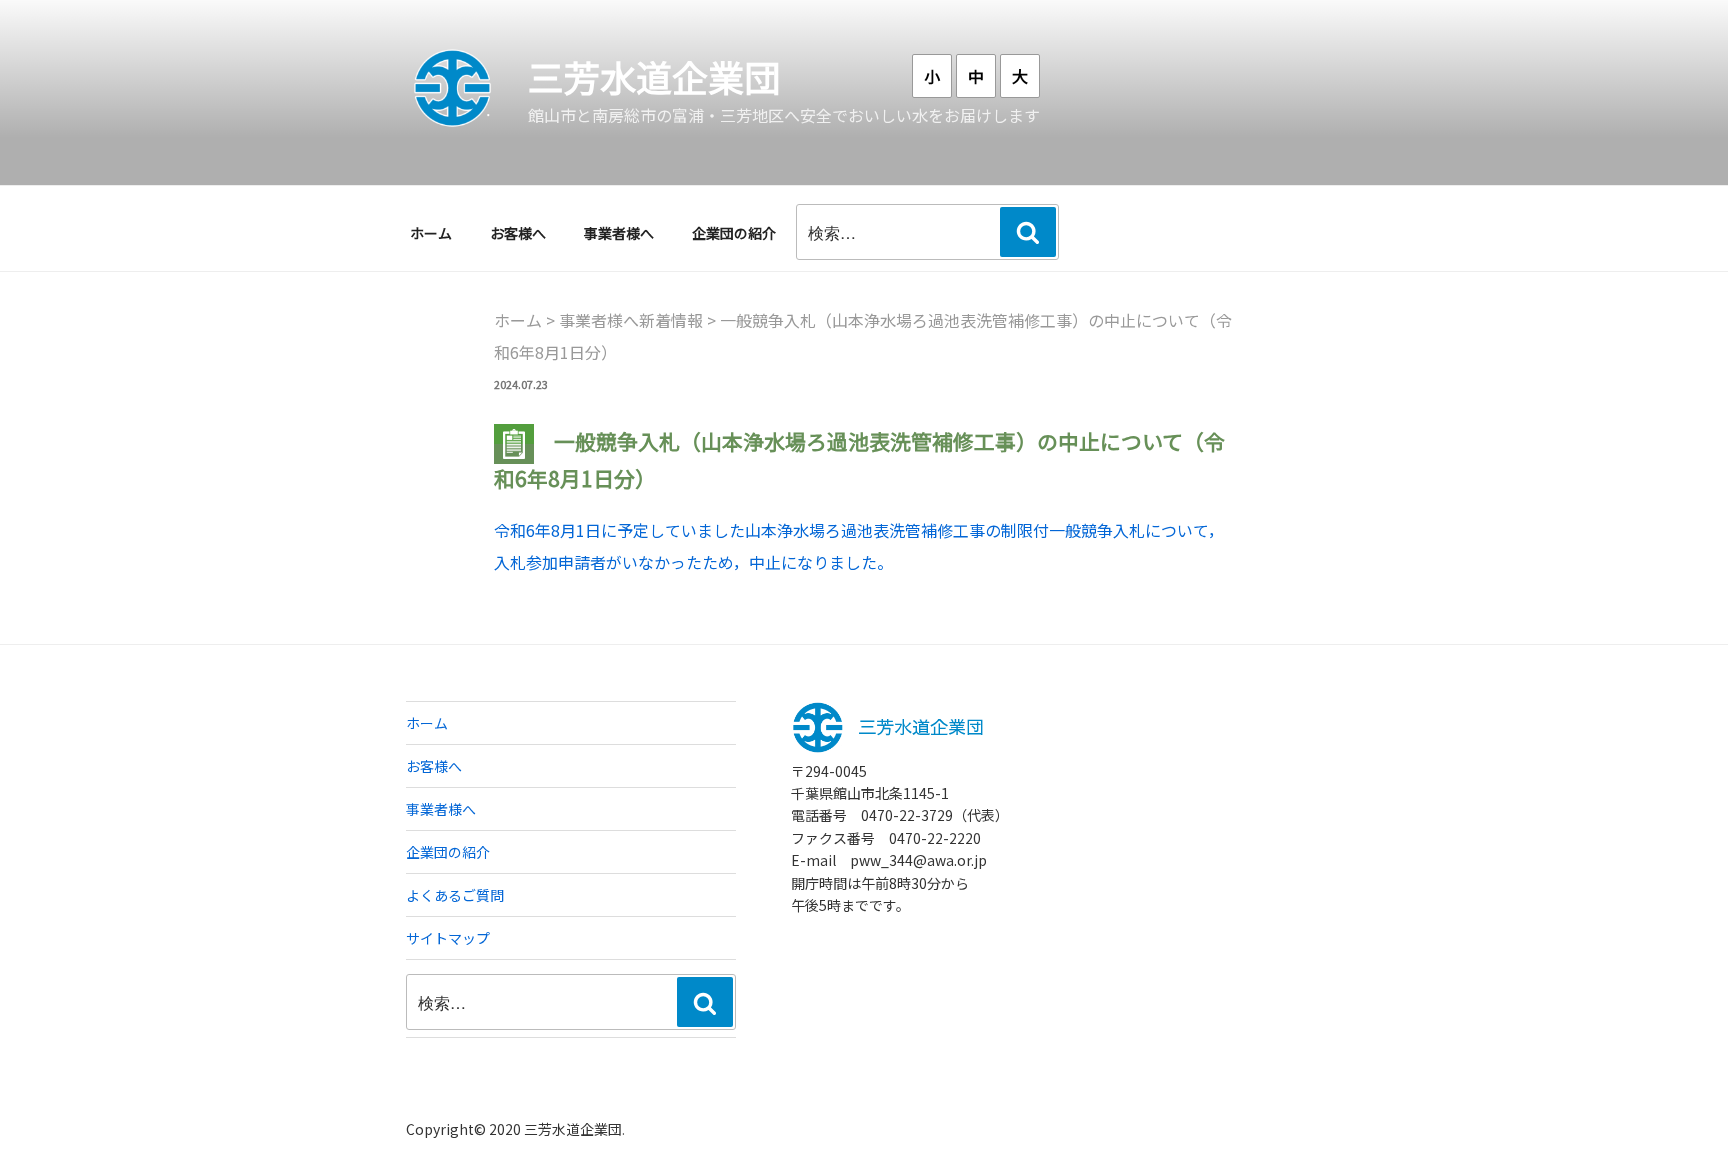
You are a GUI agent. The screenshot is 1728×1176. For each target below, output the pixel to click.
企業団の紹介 (734, 233)
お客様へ (518, 233)
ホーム (431, 233)
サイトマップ (448, 938)
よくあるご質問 (455, 895)
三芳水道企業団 (654, 76)
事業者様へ (619, 233)
